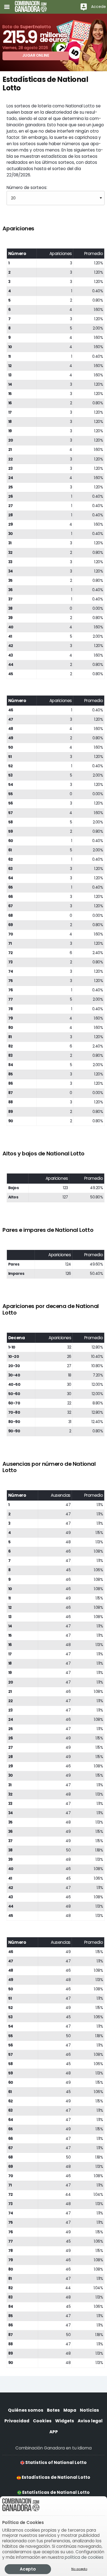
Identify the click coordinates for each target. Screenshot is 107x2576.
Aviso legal (90, 2421)
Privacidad (17, 2421)
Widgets (65, 2421)
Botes (53, 2410)
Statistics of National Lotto (56, 2462)
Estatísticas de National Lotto (56, 2492)
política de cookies (84, 2557)
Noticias (89, 2410)
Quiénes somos (26, 2410)
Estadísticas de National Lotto (56, 2477)
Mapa (70, 2410)
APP (54, 2432)
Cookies (42, 2421)
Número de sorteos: (27, 188)
